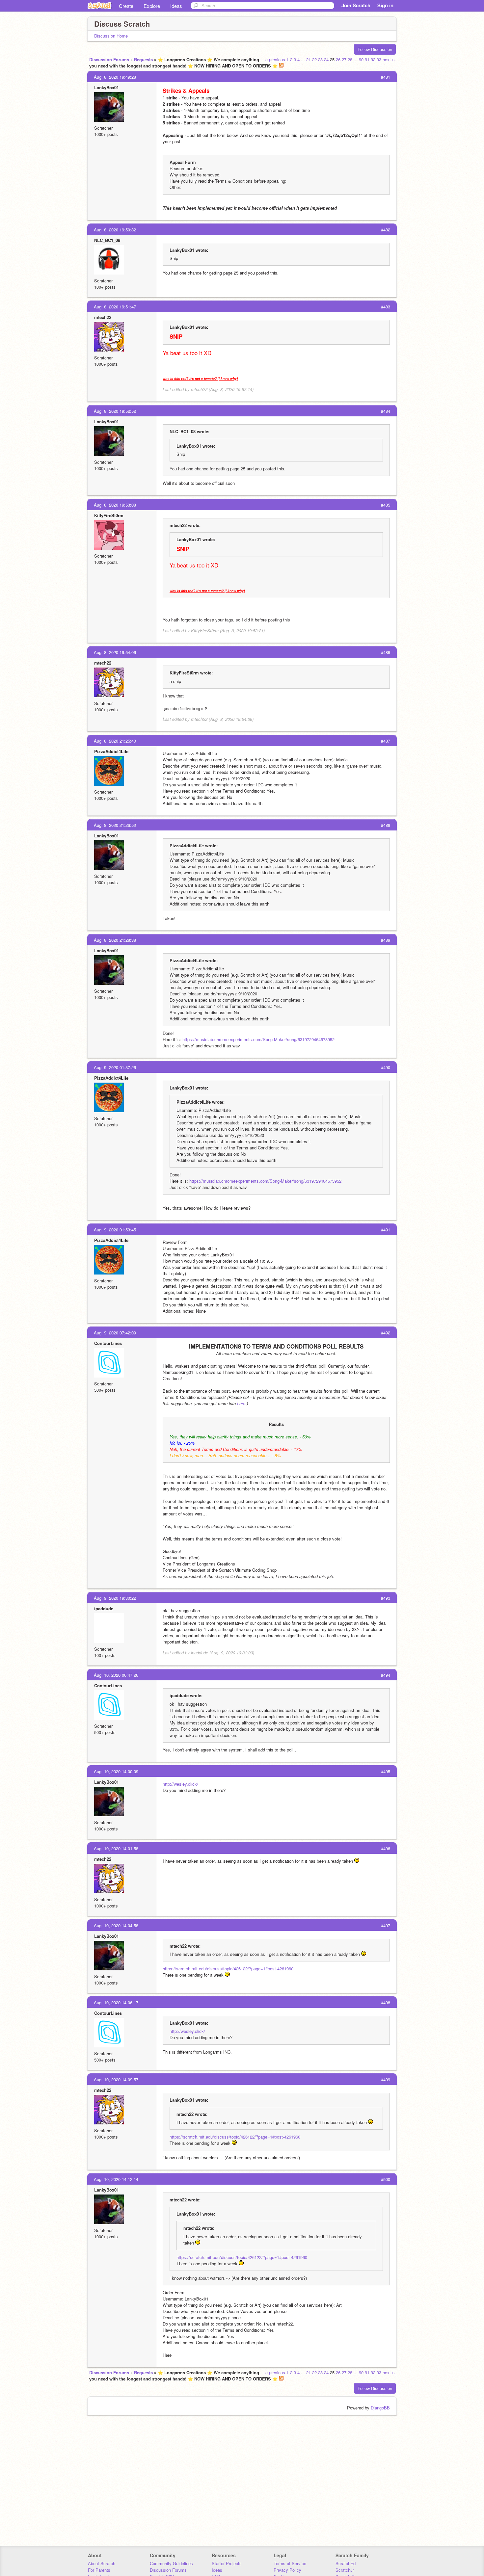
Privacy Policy (287, 2570)
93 (379, 59)
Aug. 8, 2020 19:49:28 (115, 77)
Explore (152, 6)
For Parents (99, 2570)
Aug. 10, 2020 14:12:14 (116, 2179)
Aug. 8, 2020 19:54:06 (115, 652)
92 (373, 59)
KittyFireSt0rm (109, 515)
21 (309, 59)
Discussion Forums (109, 59)
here (241, 1403)
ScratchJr (345, 2570)
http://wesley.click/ (180, 1784)
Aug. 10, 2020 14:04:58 (116, 1925)
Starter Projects (227, 2563)
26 (338, 59)
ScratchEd (346, 2563)
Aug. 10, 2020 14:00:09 (116, 1771)
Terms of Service (290, 2563)
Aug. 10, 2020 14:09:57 (116, 2079)
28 (350, 59)
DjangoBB (380, 2408)
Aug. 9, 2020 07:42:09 (115, 1333)
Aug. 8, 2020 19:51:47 (115, 307)
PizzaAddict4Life (111, 751)
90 (361, 59)
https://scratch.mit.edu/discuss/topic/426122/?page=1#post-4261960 (228, 1969)
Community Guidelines (171, 2563)
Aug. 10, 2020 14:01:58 (116, 1848)
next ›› (389, 59)
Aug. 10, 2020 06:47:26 (116, 1675)
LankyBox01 (107, 87)
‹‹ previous (275, 59)
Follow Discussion (375, 49)
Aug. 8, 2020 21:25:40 (115, 741)
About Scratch (102, 2563)
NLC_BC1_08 (107, 240)
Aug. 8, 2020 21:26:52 (115, 825)
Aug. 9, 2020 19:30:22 (115, 1598)
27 (344, 59)
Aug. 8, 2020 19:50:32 (115, 230)
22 (314, 59)
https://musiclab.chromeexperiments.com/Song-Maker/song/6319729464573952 (258, 1039)
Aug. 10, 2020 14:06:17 (116, 2002)
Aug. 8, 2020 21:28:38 (115, 940)
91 (367, 59)
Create (126, 6)
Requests (143, 59)
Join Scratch (356, 5)
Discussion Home (111, 36)
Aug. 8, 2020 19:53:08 (115, 505)
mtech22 (103, 317)
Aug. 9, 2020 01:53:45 (115, 1230)
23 (320, 59)
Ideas (176, 6)
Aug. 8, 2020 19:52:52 (115, 411)
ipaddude (104, 1608)
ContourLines (108, 1343)
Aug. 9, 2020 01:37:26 (115, 1067)
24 (326, 59)
